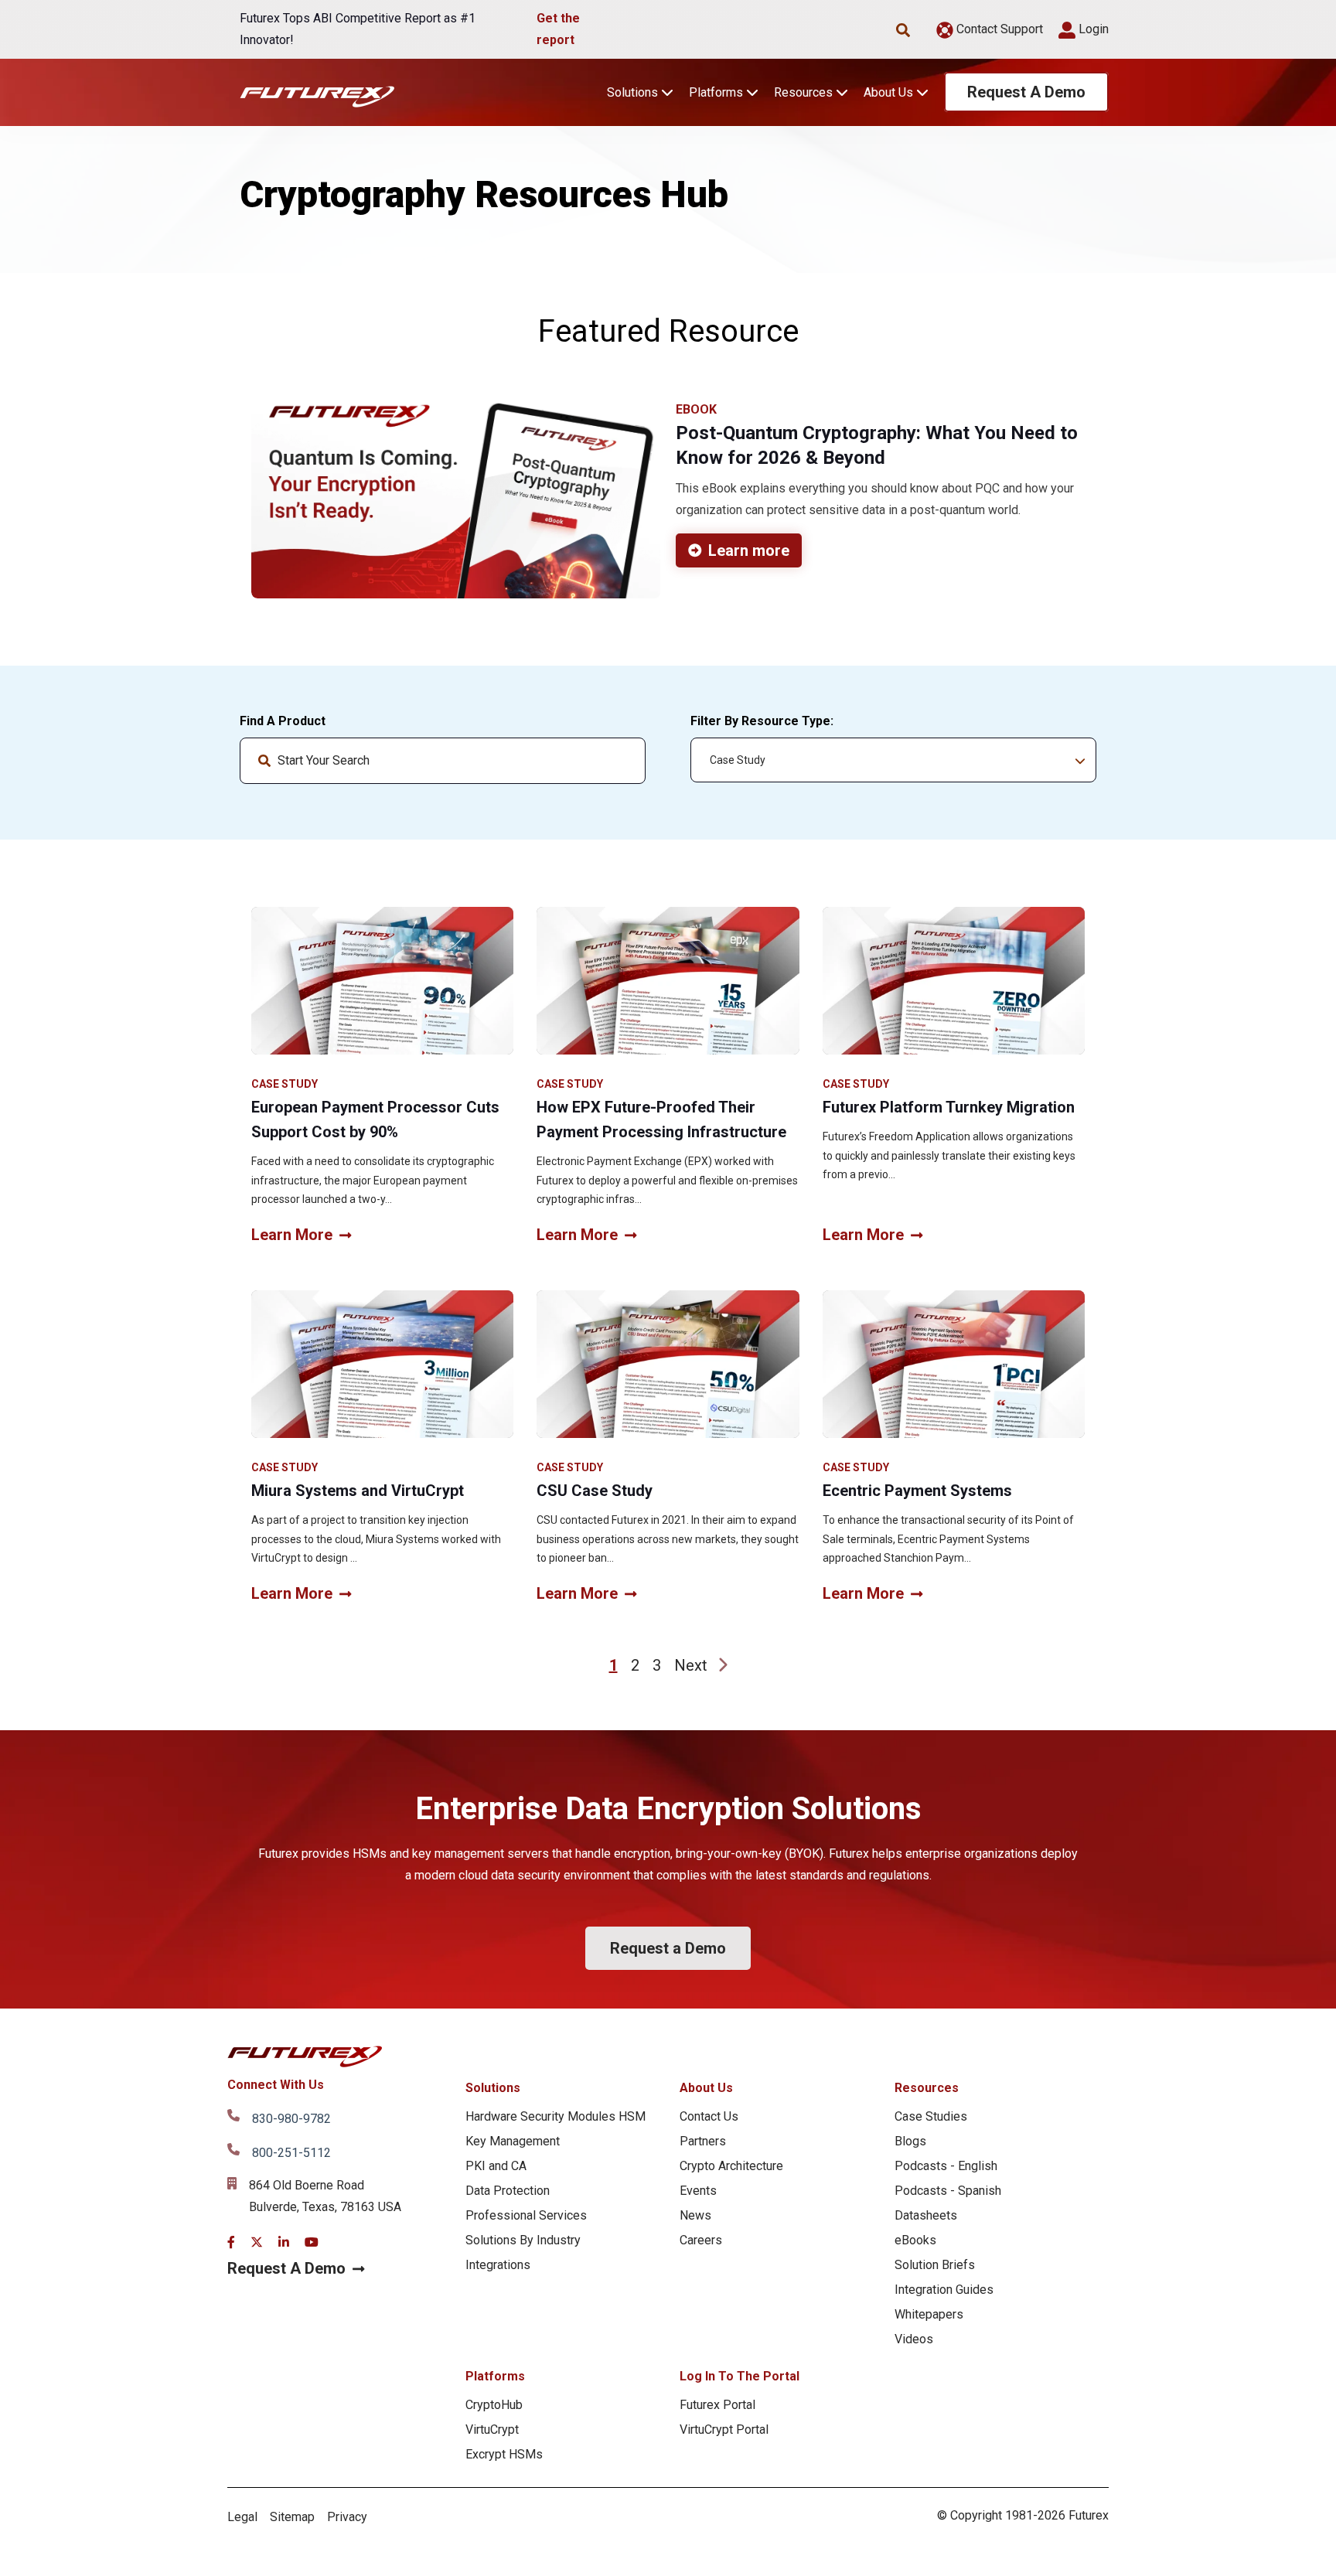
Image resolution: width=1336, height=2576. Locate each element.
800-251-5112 (291, 2153)
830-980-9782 (291, 2119)
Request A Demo (1026, 92)
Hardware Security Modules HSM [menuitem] (556, 2116)
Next (691, 1665)
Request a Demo (668, 1948)
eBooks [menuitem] (915, 2240)
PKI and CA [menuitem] (496, 2166)
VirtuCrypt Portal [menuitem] (724, 2429)
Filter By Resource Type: (762, 721)
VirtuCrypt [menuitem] (492, 2429)
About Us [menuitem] (706, 2088)
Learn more (749, 550)
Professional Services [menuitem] (526, 2215)
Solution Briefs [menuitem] (935, 2265)
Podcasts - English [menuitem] (946, 2166)
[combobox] (443, 761)
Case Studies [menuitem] (931, 2116)
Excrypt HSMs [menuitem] (504, 2454)
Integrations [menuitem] (498, 2265)
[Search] (621, 761)
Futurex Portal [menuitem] (717, 2405)
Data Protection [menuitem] (508, 2191)
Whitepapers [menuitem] (929, 2314)
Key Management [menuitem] (513, 2141)
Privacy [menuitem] (347, 2517)
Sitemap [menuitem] (292, 2517)
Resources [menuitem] (927, 2088)
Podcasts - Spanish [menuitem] (948, 2191)
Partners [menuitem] (703, 2141)
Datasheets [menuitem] (926, 2215)
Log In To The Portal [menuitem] (740, 2376)
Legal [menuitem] (242, 2517)
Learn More (292, 1235)
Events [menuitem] (698, 2191)
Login (1092, 29)
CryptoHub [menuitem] (494, 2405)
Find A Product (283, 721)
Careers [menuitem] (701, 2240)
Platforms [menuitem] (495, 2376)
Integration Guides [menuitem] (944, 2290)
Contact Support (998, 29)
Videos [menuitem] (914, 2339)
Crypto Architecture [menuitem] (731, 2166)
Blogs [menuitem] (910, 2141)
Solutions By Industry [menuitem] (523, 2240)
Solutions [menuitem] (493, 2088)
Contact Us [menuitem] (709, 2116)
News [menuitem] (695, 2215)
